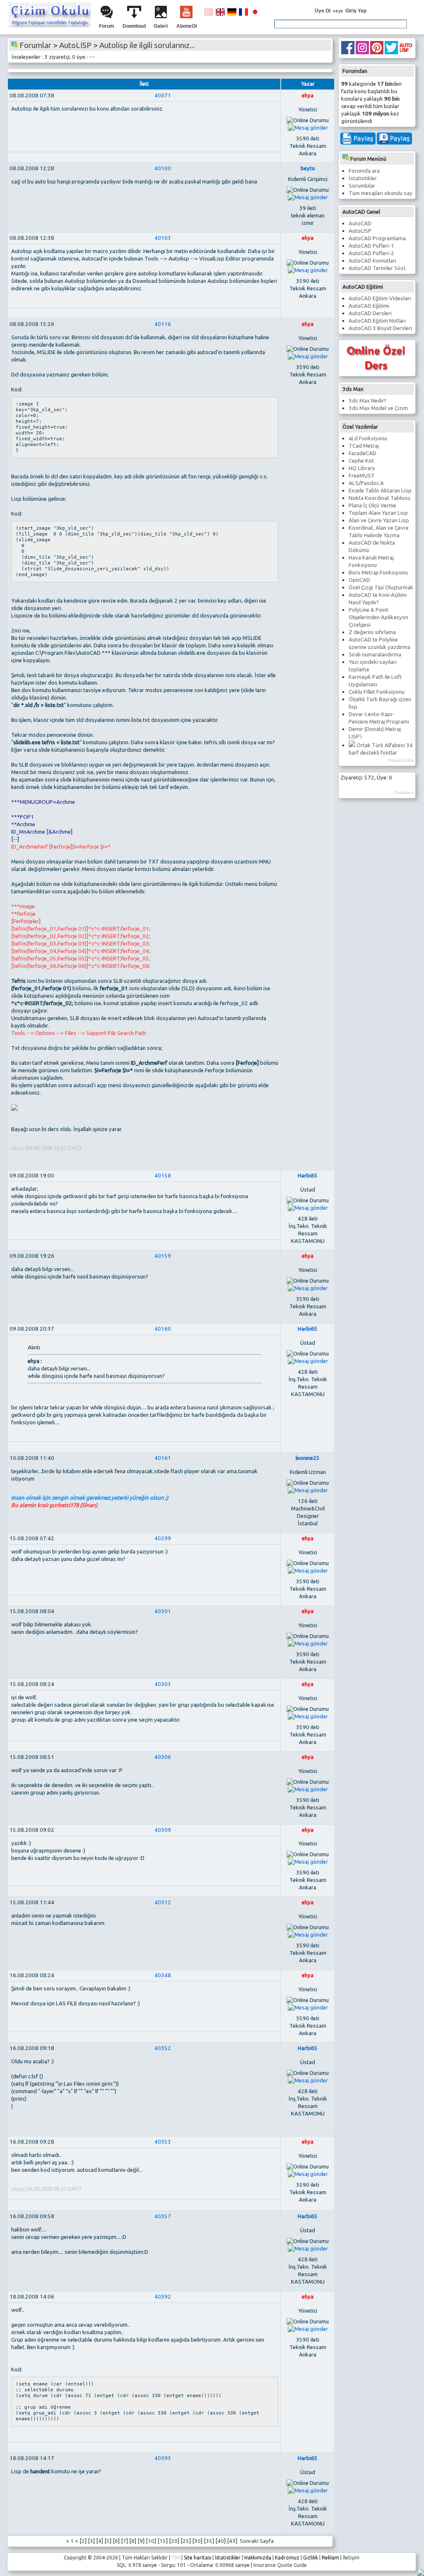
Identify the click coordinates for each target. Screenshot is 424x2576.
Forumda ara (364, 171)
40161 (163, 1458)
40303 (163, 1684)
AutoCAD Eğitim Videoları (380, 298)
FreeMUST (362, 476)
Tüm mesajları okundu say (381, 193)
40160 (163, 1329)
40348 (163, 1975)
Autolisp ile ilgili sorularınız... (147, 45)
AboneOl (187, 26)
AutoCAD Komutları (372, 261)
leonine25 (308, 1458)
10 (151, 2541)
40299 (163, 1538)
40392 (163, 2297)
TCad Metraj (364, 446)
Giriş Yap (356, 11)
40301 (163, 1611)
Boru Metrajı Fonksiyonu (378, 573)
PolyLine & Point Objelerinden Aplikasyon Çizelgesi (378, 617)
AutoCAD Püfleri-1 (371, 246)
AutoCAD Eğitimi (369, 306)
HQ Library (362, 468)
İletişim (351, 2558)
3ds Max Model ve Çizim (378, 408)
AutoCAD (360, 223)
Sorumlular (362, 186)
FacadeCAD (363, 453)
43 (232, 2541)
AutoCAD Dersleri (370, 313)
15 (163, 2541)
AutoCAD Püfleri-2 (371, 253)
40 (221, 2541)
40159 (163, 1256)
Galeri (161, 26)
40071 (163, 95)
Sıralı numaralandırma (375, 655)
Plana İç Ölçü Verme (372, 505)
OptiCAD (359, 580)
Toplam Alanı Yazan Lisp (378, 513)
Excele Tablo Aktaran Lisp (380, 491)
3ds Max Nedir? (367, 401)
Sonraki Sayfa (256, 2541)
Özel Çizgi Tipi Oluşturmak (381, 587)
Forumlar (35, 45)
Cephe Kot (361, 461)
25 (186, 2541)
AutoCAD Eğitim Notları (377, 321)
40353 (163, 2142)
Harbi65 (308, 1176)
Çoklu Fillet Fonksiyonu (377, 692)
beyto (308, 168)
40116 (163, 324)
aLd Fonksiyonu (368, 438)
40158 (163, 1176)
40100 (163, 168)
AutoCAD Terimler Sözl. (377, 268)
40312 (163, 1902)
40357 (163, 2216)
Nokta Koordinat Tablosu (379, 498)
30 (198, 2541)
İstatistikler (363, 178)
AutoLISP (360, 231)
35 (209, 2541)
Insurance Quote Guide (280, 2565)
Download (134, 26)
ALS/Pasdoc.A (366, 483)
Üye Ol (323, 11)
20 (174, 2541)
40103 (163, 238)
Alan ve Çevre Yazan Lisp (379, 520)
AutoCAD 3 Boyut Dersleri (380, 328)
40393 (163, 2458)
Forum (107, 26)
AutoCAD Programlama (377, 238)
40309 (163, 1830)
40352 (163, 2048)
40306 (163, 1757)
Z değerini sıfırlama (372, 632)
